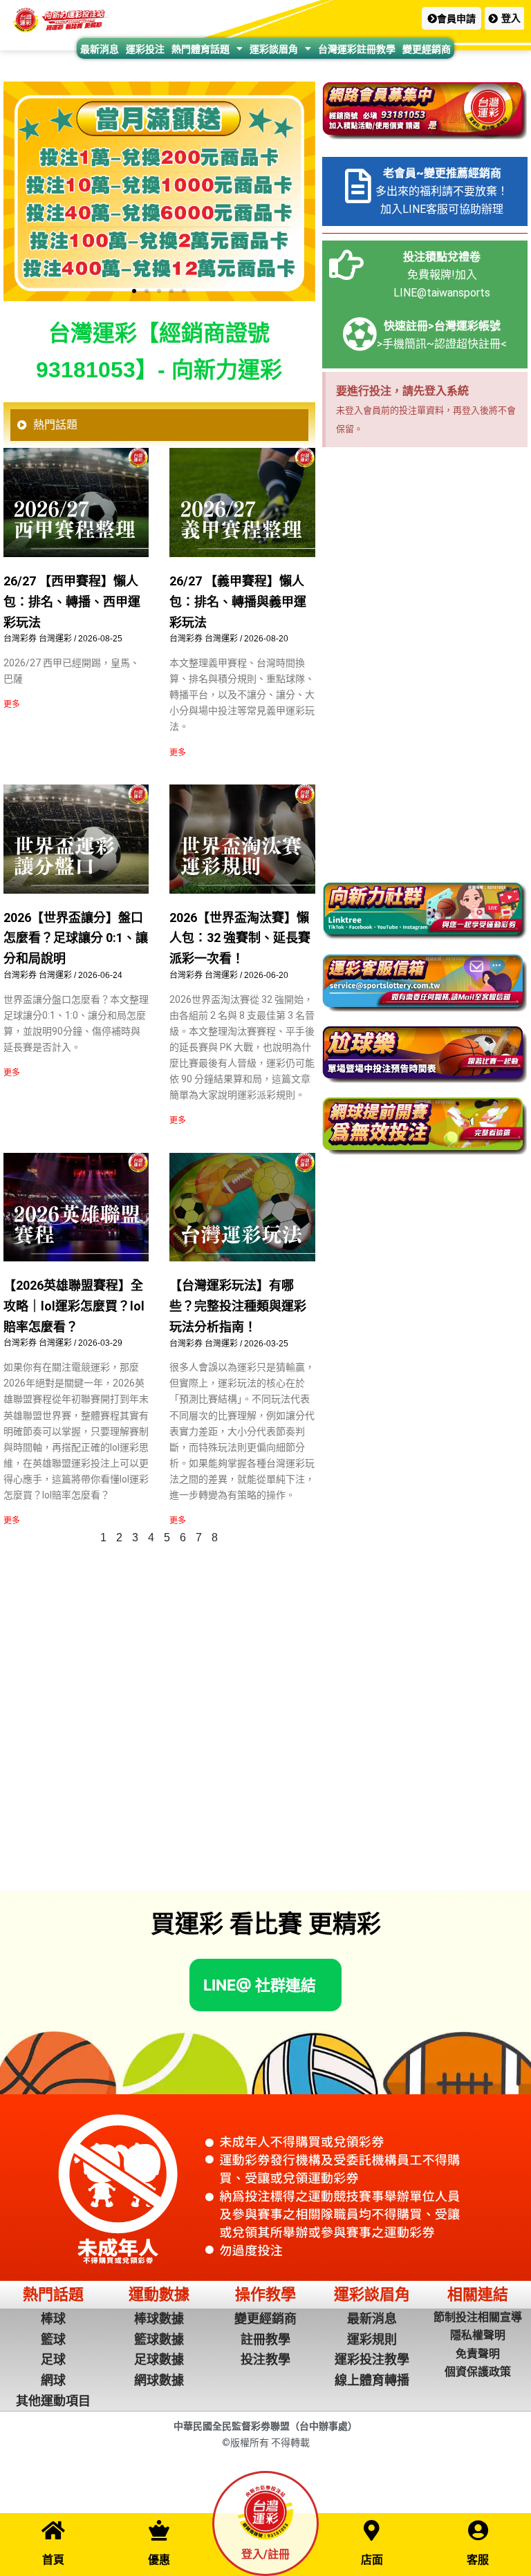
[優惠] (159, 2530)
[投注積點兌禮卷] (346, 265)
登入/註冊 (265, 2554)
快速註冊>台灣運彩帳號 (442, 326)
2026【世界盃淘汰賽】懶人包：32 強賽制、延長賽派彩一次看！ (240, 938)
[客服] (478, 2530)
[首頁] (53, 2530)
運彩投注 (145, 49)
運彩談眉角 (274, 49)
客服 (478, 2560)
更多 (12, 704)
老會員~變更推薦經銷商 (442, 173)
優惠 (159, 2560)
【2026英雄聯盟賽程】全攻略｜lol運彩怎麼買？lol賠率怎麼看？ (74, 1306)
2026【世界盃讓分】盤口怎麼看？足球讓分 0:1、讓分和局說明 (76, 938)
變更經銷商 (427, 49)
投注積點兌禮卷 (442, 257)
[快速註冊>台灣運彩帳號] (360, 334)
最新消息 (100, 49)
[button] (451, 18)
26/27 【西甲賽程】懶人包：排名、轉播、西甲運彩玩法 (72, 601)
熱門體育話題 (201, 49)
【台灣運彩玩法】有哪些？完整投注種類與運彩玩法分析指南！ (238, 1306)
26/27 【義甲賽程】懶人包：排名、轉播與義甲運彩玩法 (238, 601)
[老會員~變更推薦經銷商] (358, 186)
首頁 (53, 2560)
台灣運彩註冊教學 (357, 49)
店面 (372, 2560)
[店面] (372, 2530)
